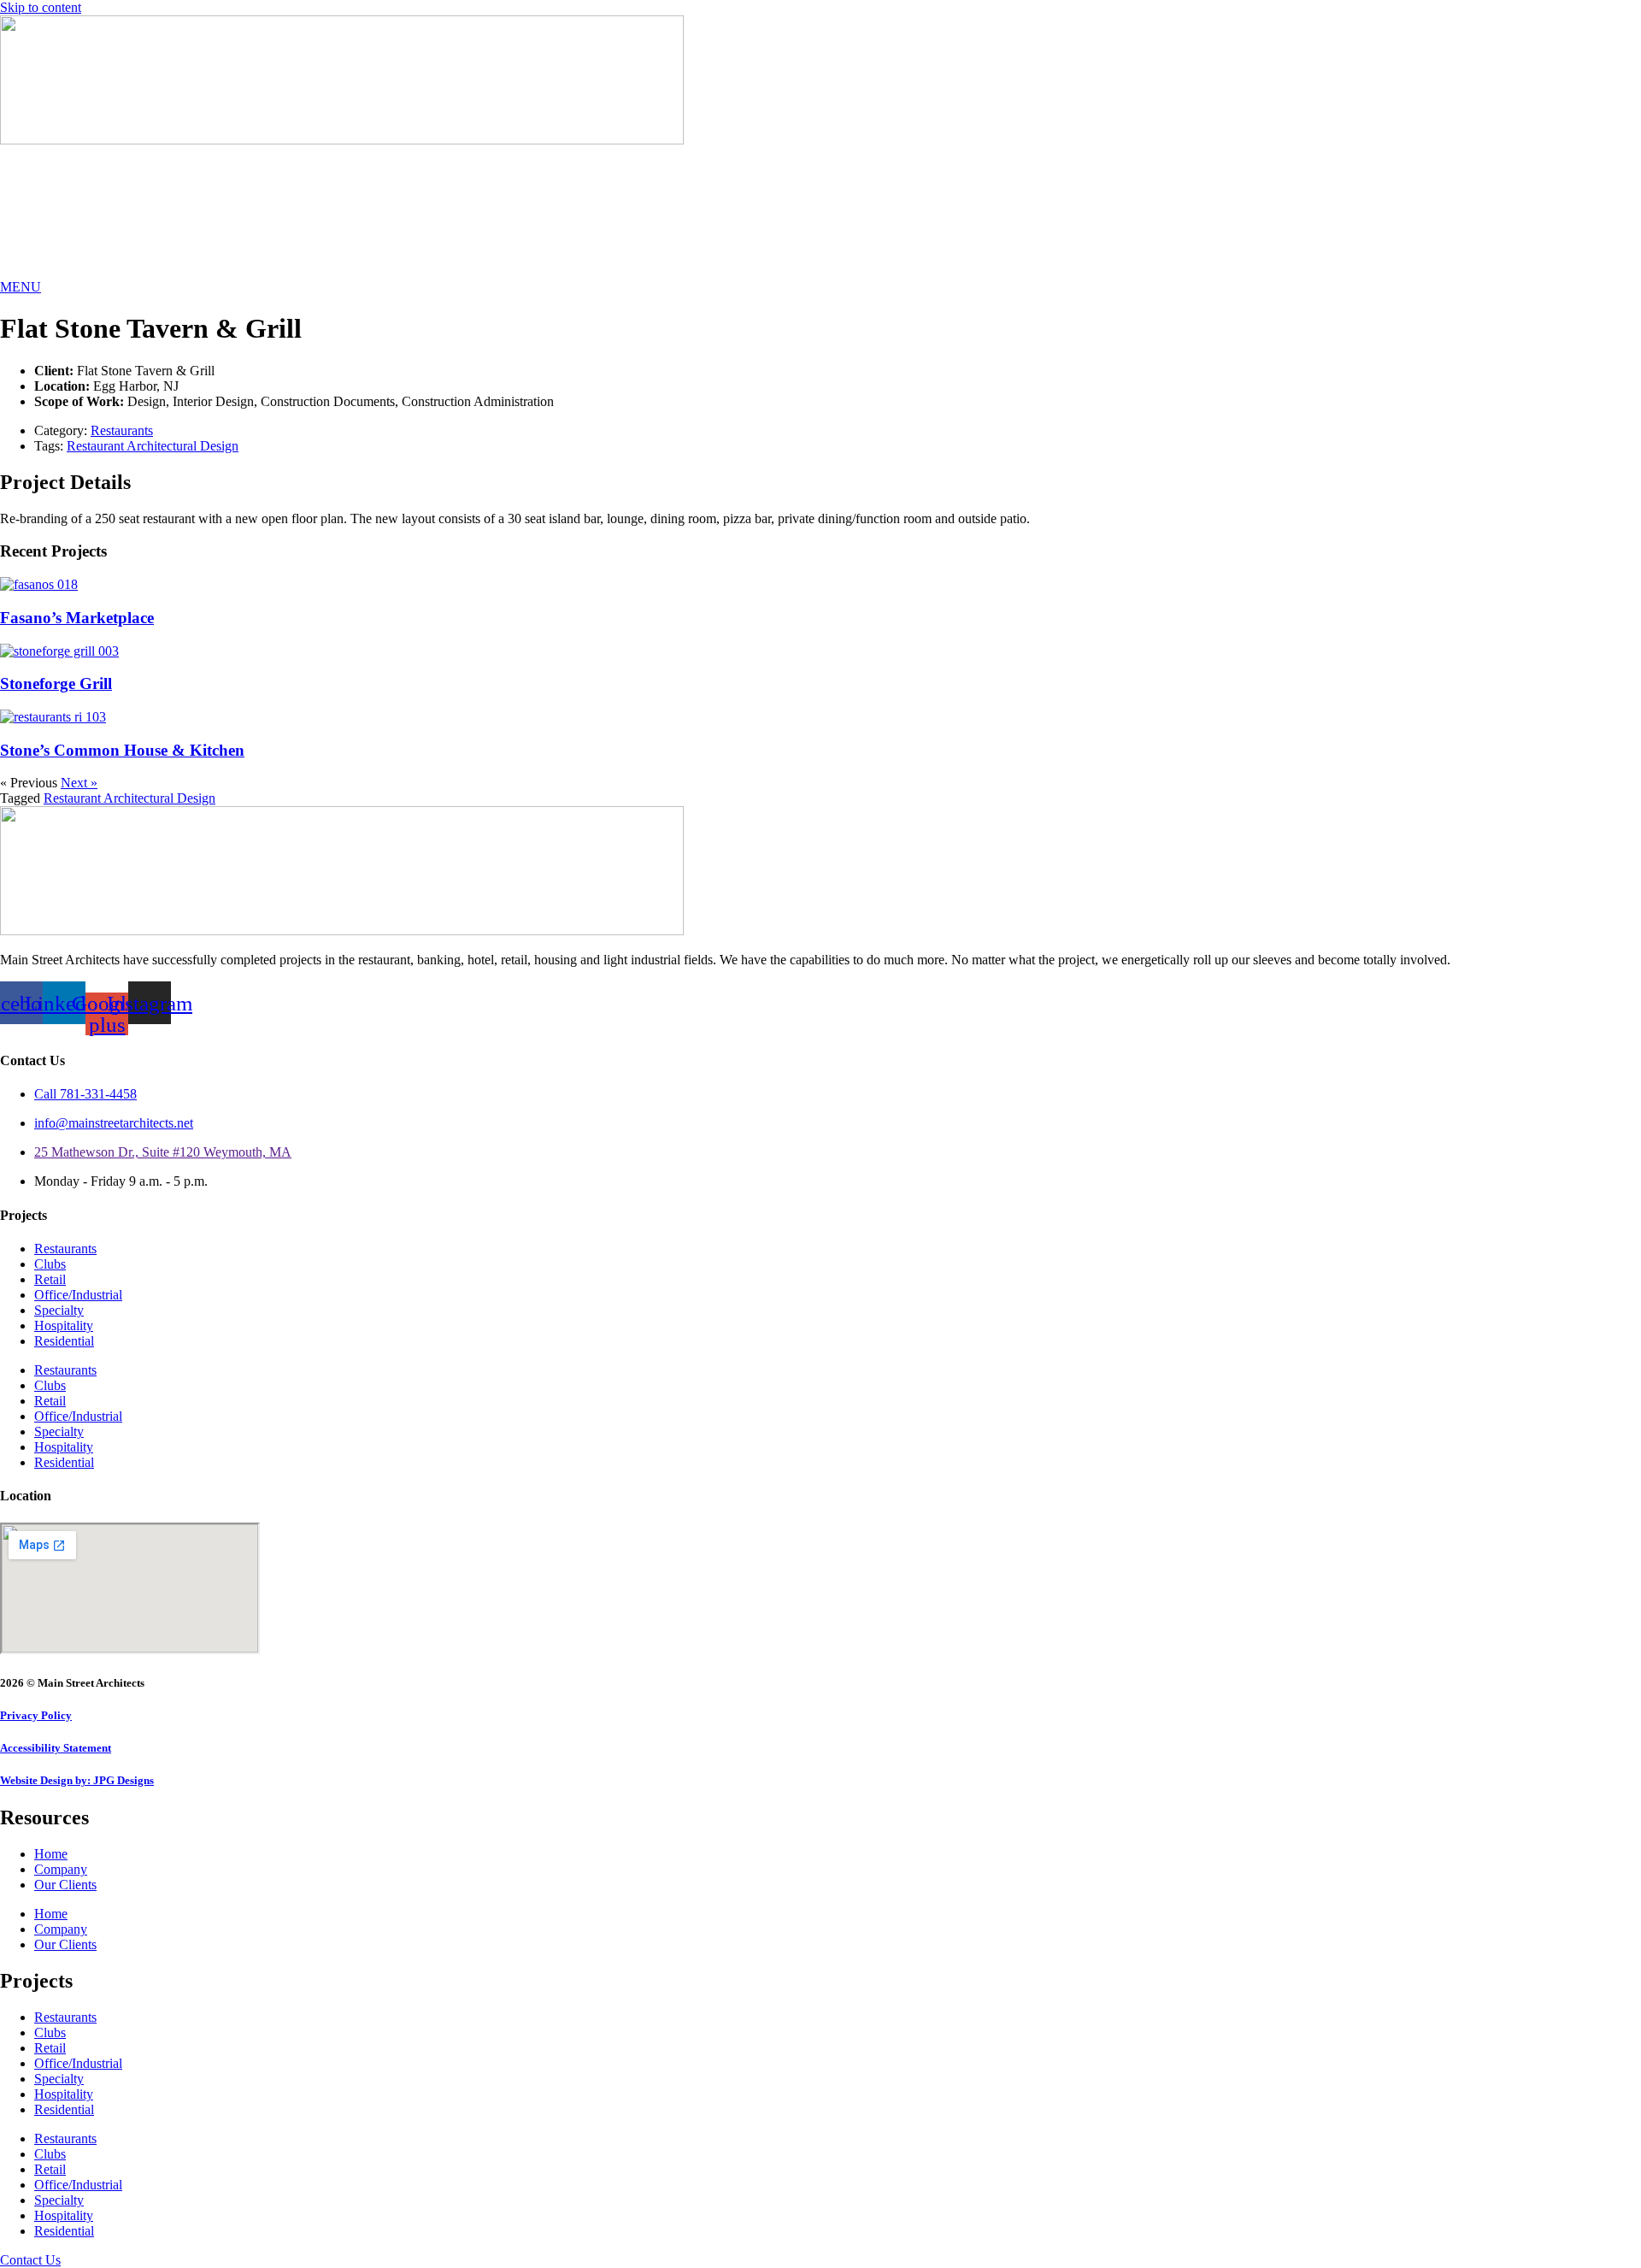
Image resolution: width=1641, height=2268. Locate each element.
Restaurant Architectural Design (153, 446)
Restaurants (122, 430)
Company (61, 1869)
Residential (64, 1341)
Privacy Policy (36, 1715)
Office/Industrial (78, 1295)
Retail (50, 1279)
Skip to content (41, 7)
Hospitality (64, 1325)
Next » (79, 783)
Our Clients (65, 1885)
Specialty (59, 1310)
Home (51, 1854)
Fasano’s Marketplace (77, 618)
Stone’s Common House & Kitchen (122, 750)
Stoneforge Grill (56, 683)
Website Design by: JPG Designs (77, 1780)
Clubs (50, 1264)
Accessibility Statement (56, 1748)
